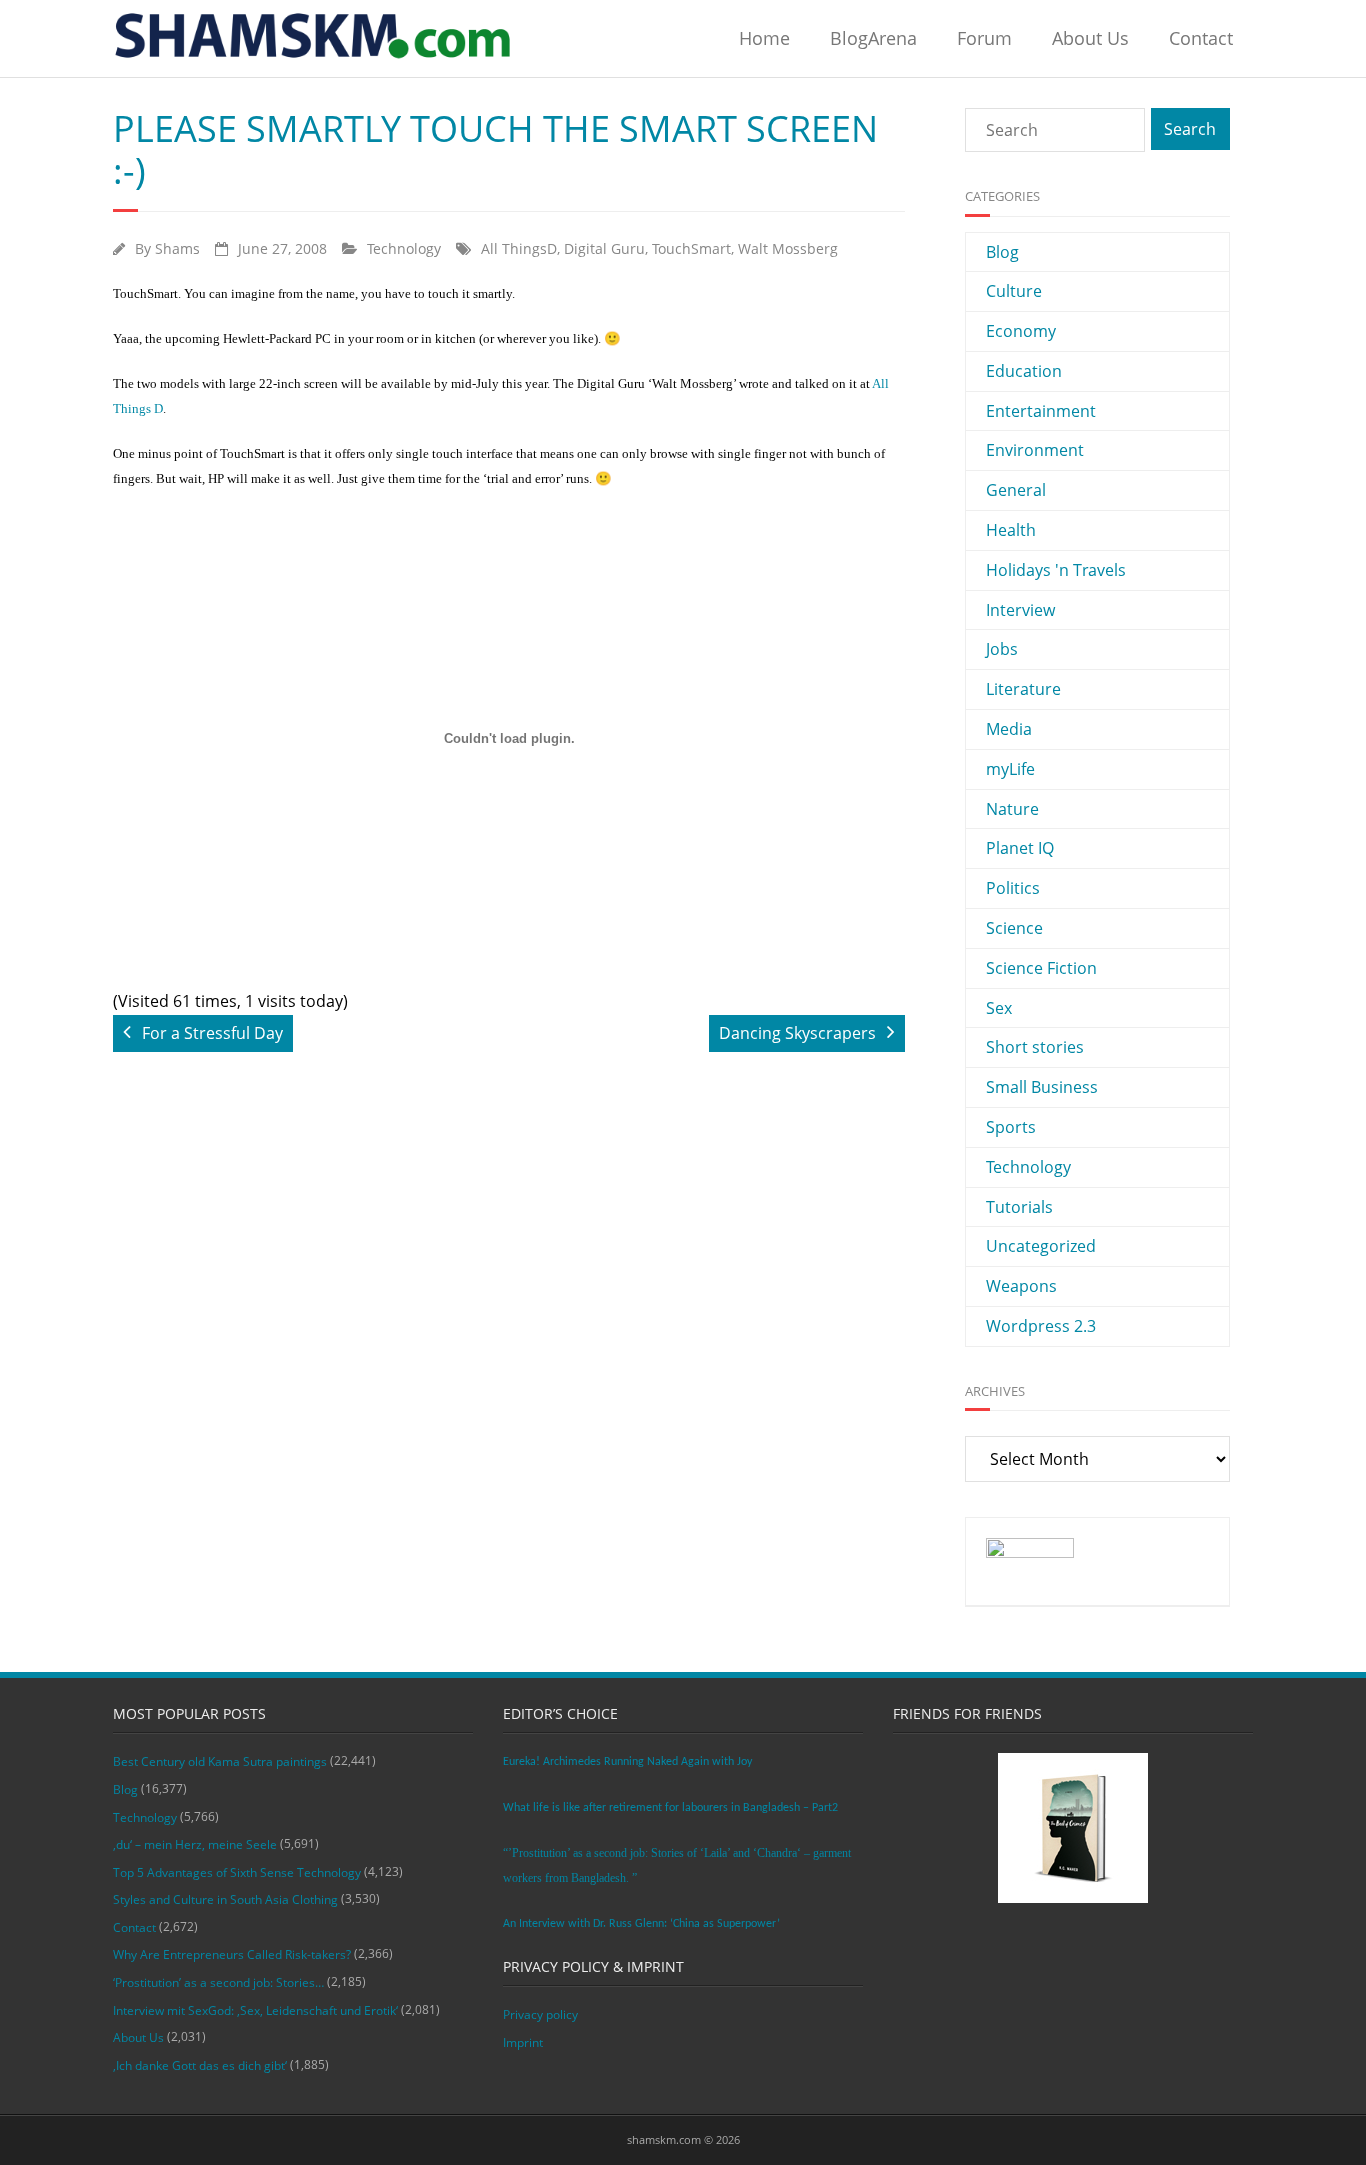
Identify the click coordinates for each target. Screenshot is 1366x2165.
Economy (1021, 331)
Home (764, 38)
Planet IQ (1020, 848)
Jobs (1002, 649)
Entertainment (1041, 411)
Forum (984, 38)
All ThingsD (519, 248)
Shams (177, 248)
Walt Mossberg (788, 248)
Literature (1023, 689)
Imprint (523, 2042)
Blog (1002, 252)
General (1016, 490)
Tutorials (1019, 1207)
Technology (404, 248)
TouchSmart (691, 248)
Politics (1013, 888)
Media (1009, 729)
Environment (1035, 450)
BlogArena (873, 38)
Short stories (1035, 1047)
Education (1024, 371)
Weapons (1021, 1286)
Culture (1014, 291)
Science (1014, 928)
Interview (1020, 610)
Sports (1011, 1127)
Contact (1201, 38)
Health (1011, 530)
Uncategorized (1041, 1246)
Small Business (1042, 1087)
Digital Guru (604, 248)
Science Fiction (1041, 968)
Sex (999, 1008)
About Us (1090, 38)
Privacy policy (540, 2014)
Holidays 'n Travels (1056, 570)
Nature (1012, 809)
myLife (1010, 769)
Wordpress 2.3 (1041, 1326)
